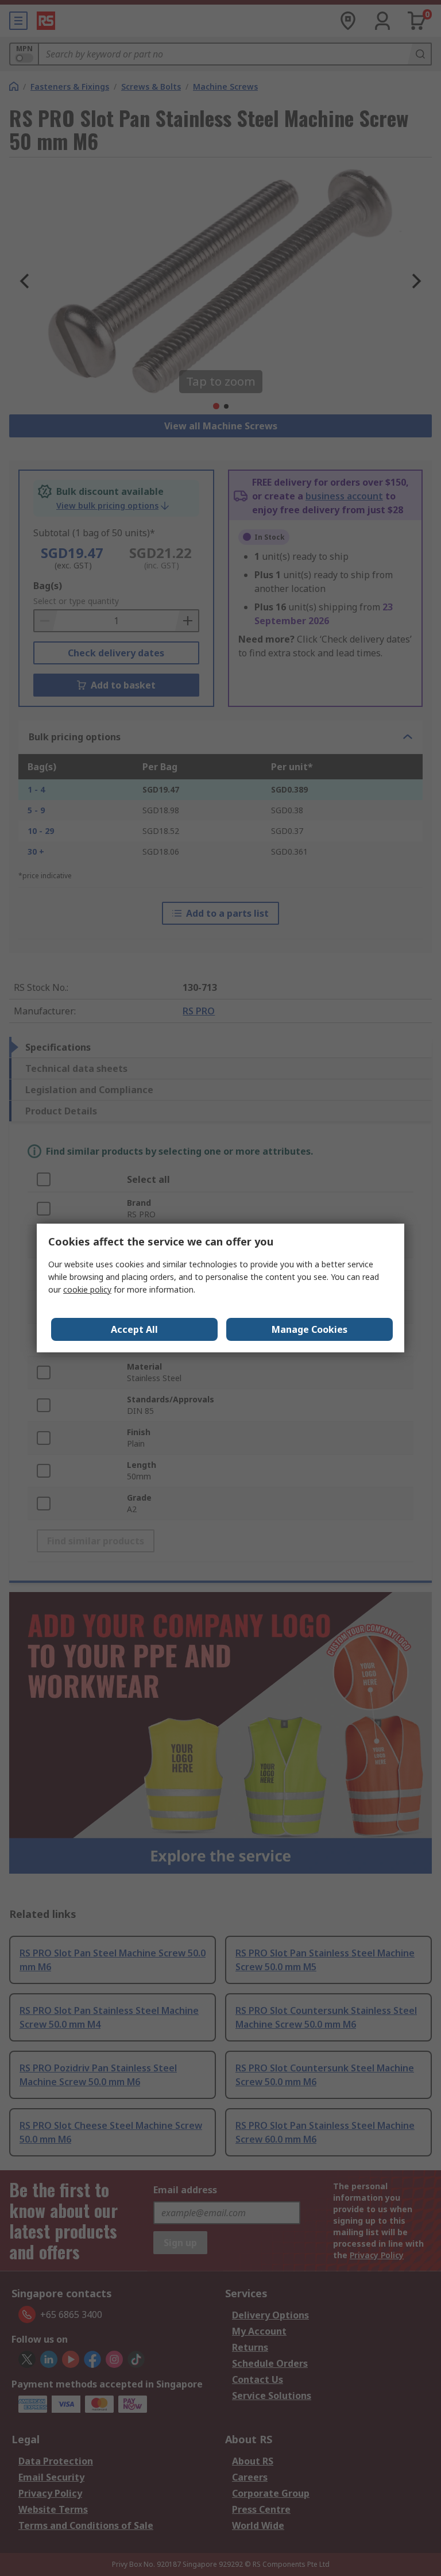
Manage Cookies (310, 1329)
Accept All (134, 1329)
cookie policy (87, 1289)
